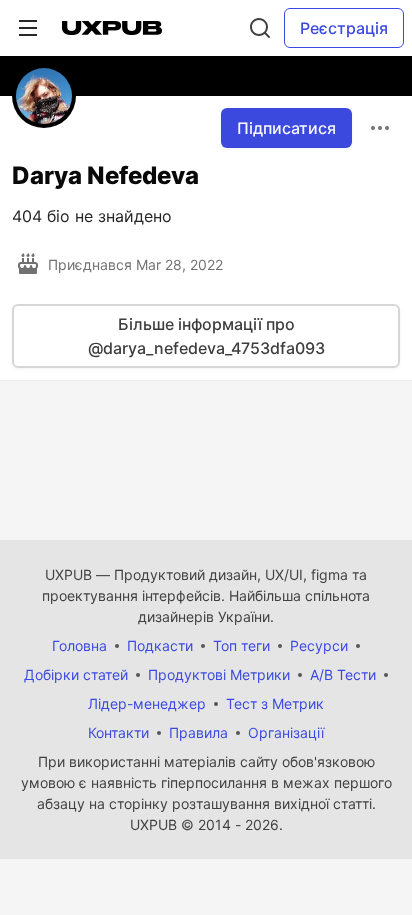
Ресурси (319, 645)
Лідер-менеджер (147, 703)
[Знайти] (260, 28)
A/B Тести (343, 674)
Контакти (118, 732)
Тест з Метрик (275, 703)
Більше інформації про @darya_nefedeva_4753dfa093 (206, 336)
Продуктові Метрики (219, 674)
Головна (79, 645)
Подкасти (160, 645)
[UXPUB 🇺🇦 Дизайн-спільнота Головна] (112, 28)
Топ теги (241, 645)
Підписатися (286, 128)
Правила (198, 732)
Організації (286, 732)
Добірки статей (76, 674)
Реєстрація (344, 28)
